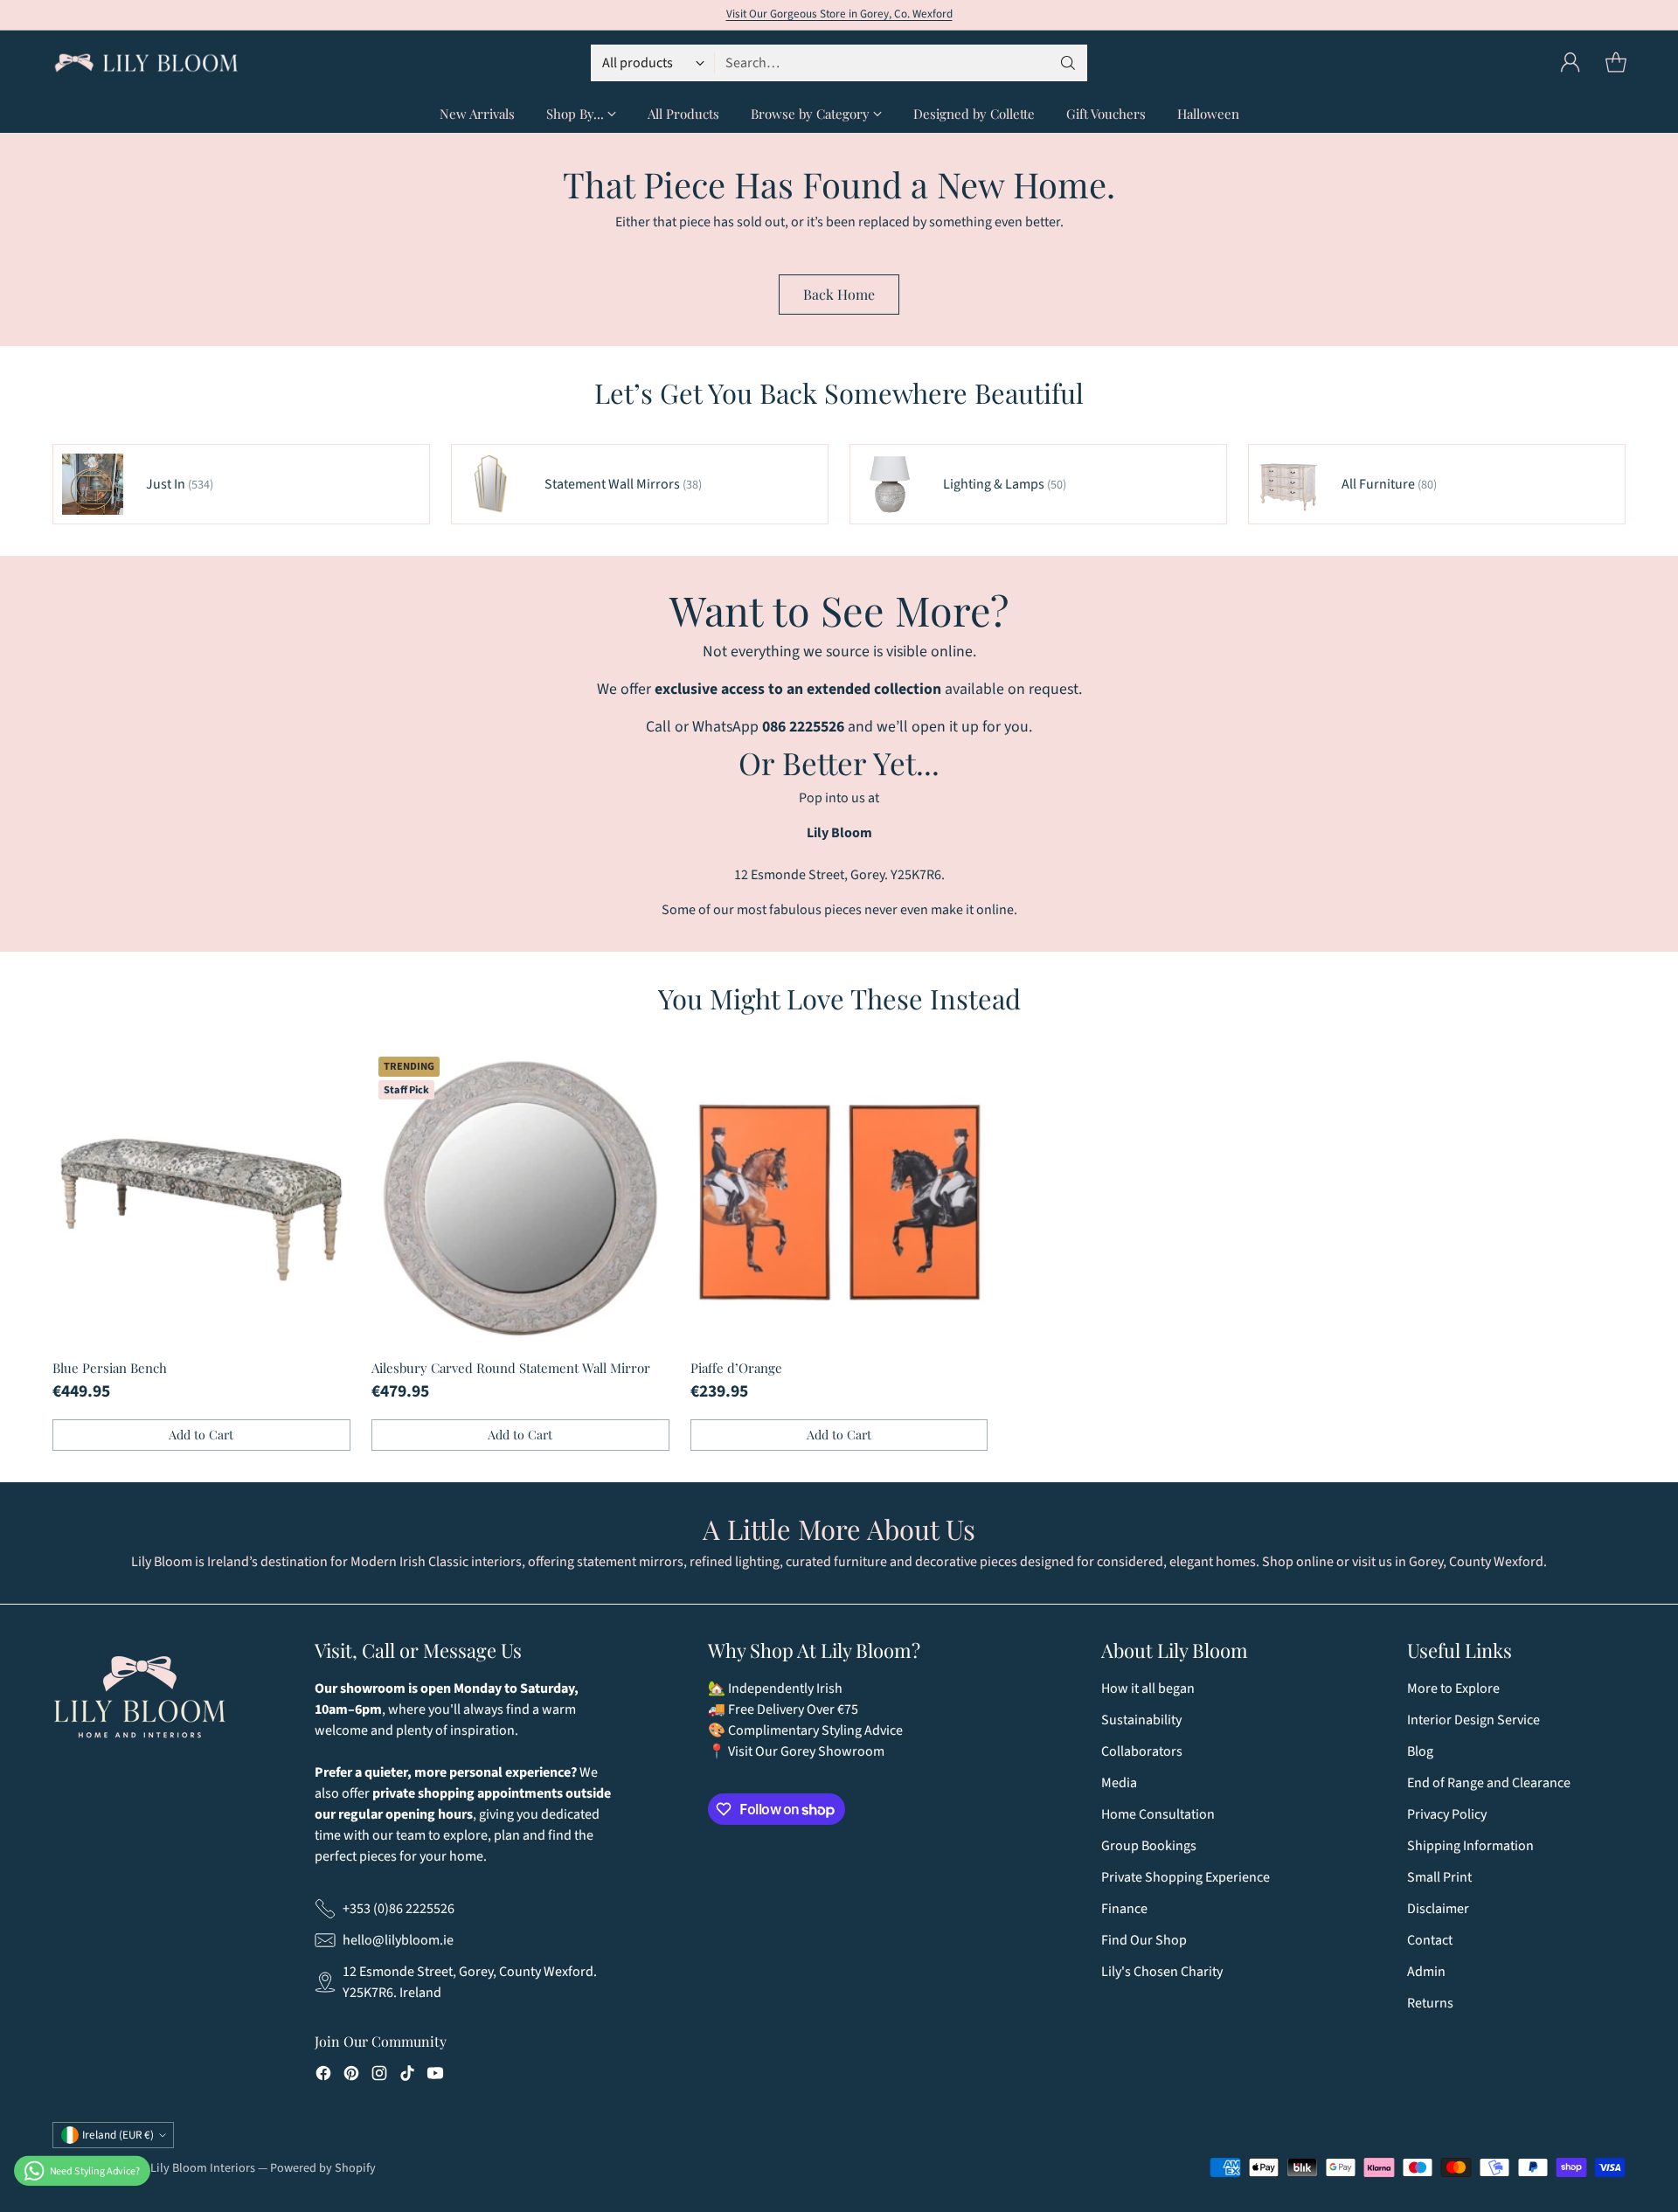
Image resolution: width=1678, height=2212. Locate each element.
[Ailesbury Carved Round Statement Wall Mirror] (520, 1199)
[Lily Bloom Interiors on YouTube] (435, 2076)
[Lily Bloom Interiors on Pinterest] (351, 2076)
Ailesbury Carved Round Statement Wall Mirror (511, 1368)
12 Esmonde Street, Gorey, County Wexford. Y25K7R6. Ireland (470, 1982)
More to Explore (1453, 1688)
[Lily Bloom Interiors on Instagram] (379, 2076)
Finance (1124, 1909)
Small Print (1439, 1877)
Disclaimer (1438, 1909)
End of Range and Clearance (1489, 1783)
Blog (1420, 1751)
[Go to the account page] (1571, 63)
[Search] (1068, 63)
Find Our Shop (1144, 1940)
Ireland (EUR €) (118, 2135)
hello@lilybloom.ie (398, 1940)
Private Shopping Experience (1186, 1877)
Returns (1430, 2003)
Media (1119, 1783)
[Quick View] (328, 1072)
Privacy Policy (1447, 1814)
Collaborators (1142, 1751)
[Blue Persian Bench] (201, 1199)
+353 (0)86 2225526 (399, 1909)
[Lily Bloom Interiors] (146, 63)
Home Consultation (1158, 1814)
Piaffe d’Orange (736, 1368)
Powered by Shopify (323, 2168)
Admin (1426, 1972)
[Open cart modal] (1616, 63)
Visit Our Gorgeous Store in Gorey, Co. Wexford (839, 14)
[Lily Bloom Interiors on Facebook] (323, 2076)
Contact (1430, 1940)
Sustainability (1141, 1720)
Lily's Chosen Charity (1162, 1972)
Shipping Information (1470, 1846)
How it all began (1148, 1688)
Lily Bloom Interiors (203, 2168)
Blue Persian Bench (110, 1368)
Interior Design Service (1473, 1720)
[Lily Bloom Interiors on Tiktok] (407, 2076)
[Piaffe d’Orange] (839, 1199)
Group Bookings (1149, 1846)
